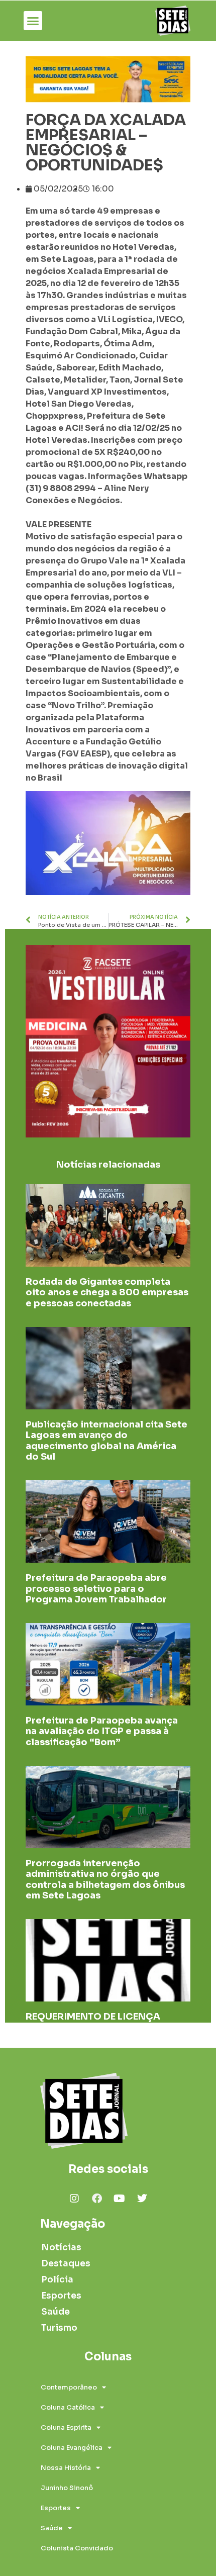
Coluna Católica (68, 2407)
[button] (33, 21)
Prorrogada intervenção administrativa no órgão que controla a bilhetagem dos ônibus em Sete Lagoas (105, 1880)
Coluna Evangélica (72, 2448)
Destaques (66, 2264)
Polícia (57, 2280)
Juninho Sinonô (67, 2488)
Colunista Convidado (77, 2548)
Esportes (61, 2296)
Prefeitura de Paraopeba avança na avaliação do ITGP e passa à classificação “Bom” (102, 1731)
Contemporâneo (69, 2387)
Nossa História (66, 2468)
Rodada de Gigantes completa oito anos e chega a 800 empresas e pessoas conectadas (107, 1293)
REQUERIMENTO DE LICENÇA (93, 2017)
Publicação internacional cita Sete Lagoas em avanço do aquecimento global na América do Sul (106, 1441)
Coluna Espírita (66, 2427)
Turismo (59, 2328)
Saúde (56, 2312)
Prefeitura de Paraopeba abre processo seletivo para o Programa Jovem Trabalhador (96, 1589)
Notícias (61, 2248)
